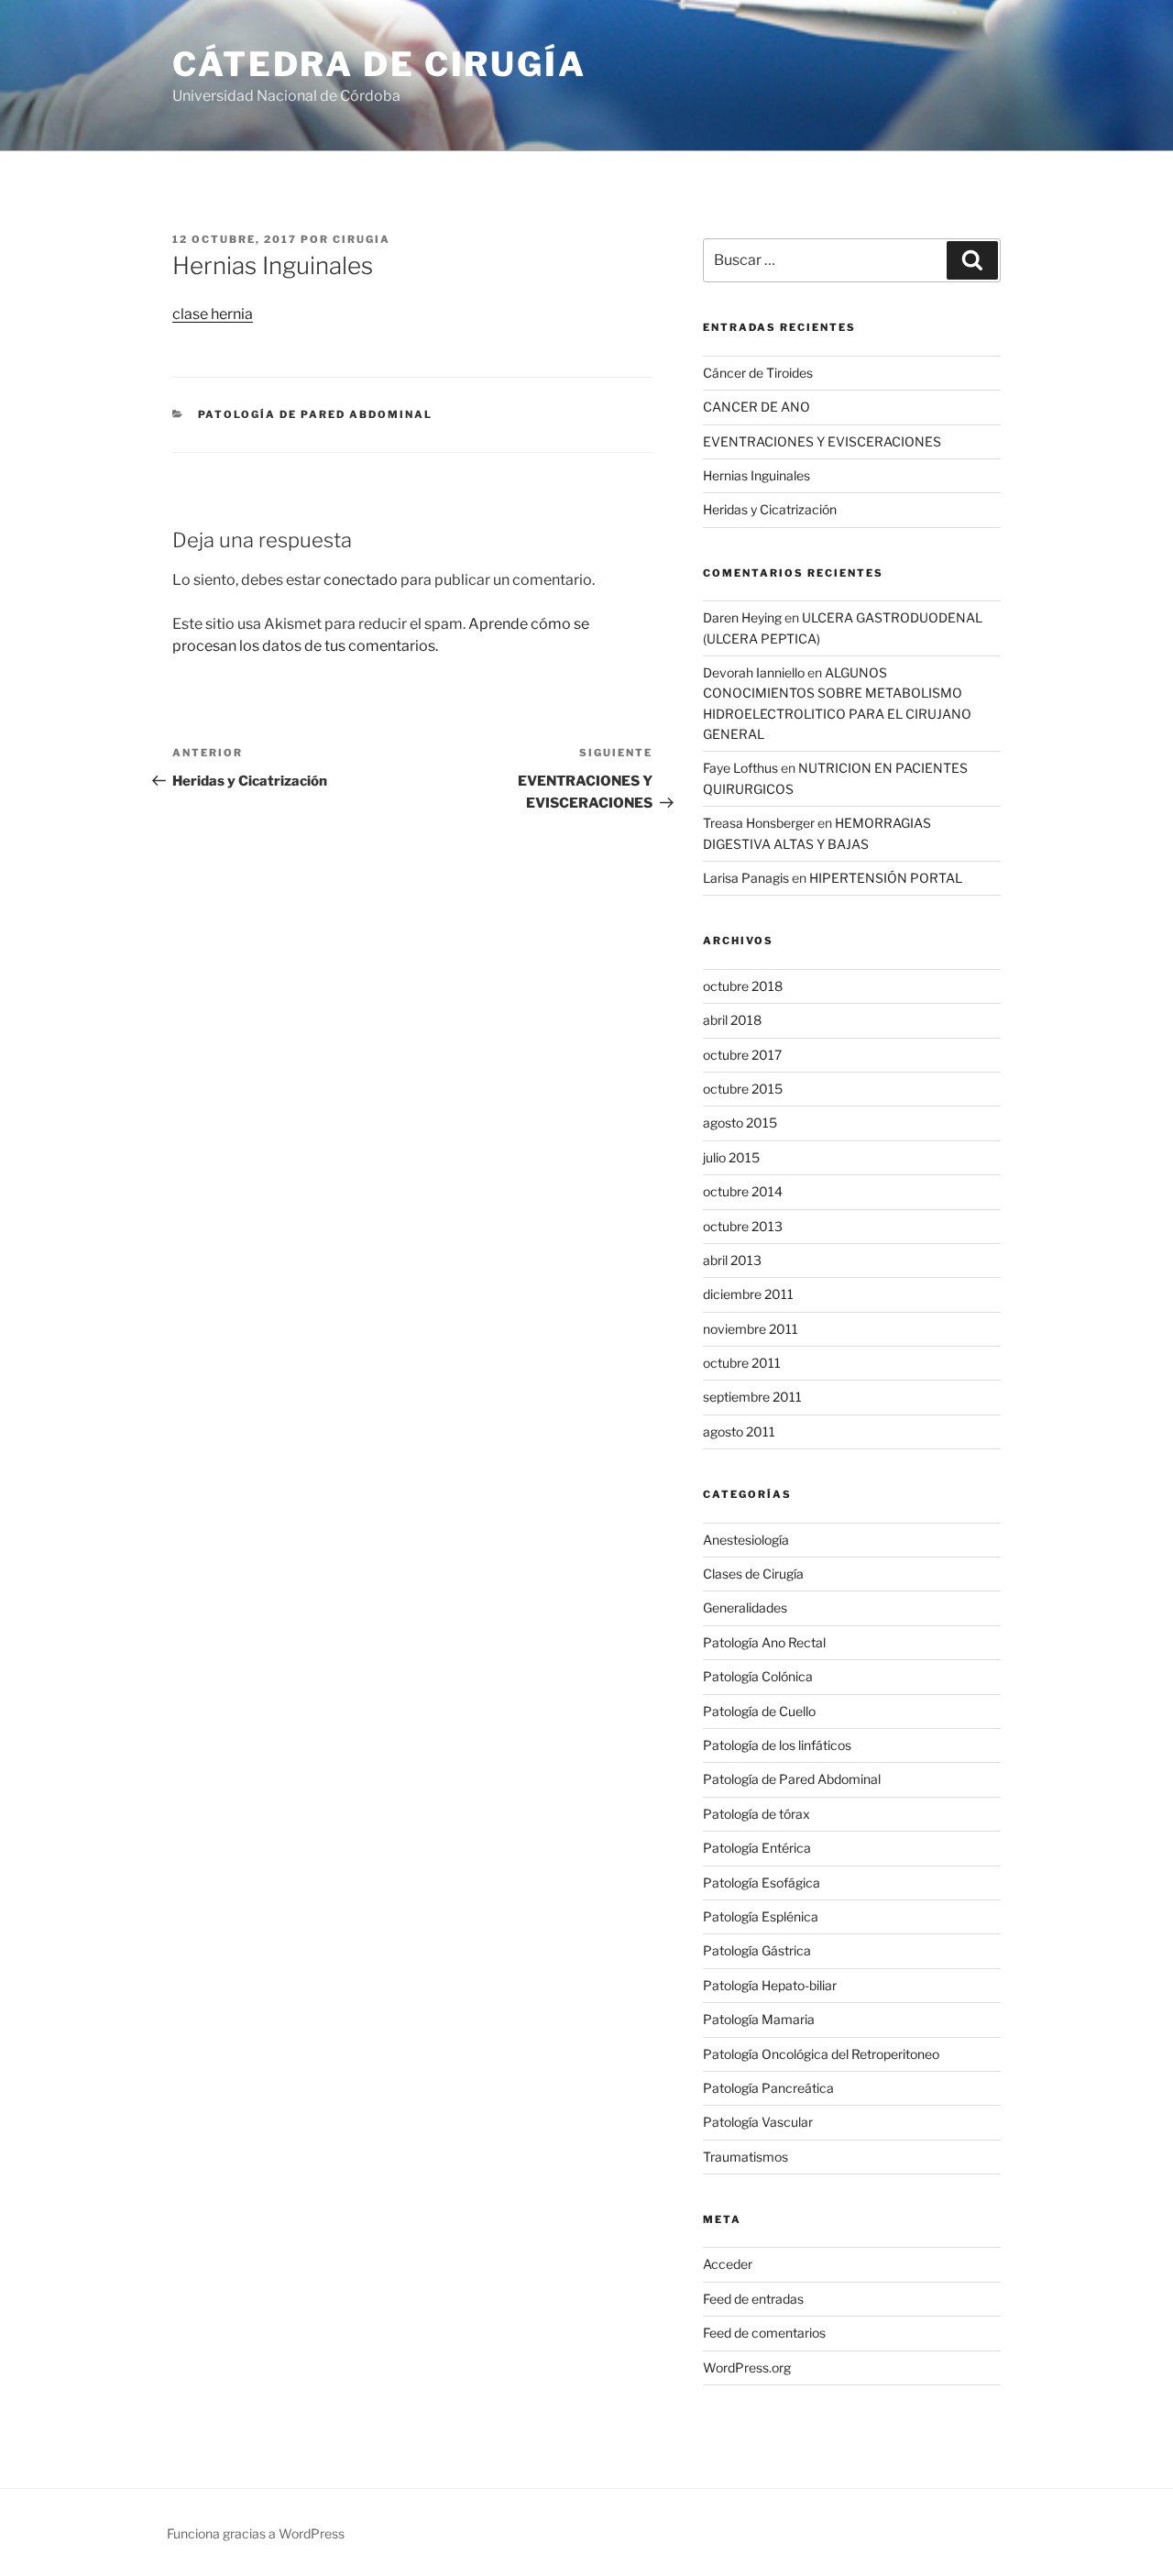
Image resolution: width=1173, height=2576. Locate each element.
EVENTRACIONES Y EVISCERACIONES (822, 441)
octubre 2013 (743, 1226)
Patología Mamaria (759, 2019)
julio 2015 (731, 1157)
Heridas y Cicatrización (770, 509)
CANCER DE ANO (756, 407)
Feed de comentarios (764, 2333)
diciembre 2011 (748, 1294)
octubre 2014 (743, 1191)
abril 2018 (732, 1020)
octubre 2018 (743, 986)
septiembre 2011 (752, 1397)
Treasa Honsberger (759, 823)
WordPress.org (747, 2367)
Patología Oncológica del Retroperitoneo (821, 2054)
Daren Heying (742, 617)
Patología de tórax (756, 1814)
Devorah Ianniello (754, 672)
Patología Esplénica (761, 1916)
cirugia (362, 239)
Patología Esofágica (762, 1882)
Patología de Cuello (759, 1711)
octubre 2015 (743, 1089)
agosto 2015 (740, 1123)
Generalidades (745, 1607)
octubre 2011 (742, 1363)
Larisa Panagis (746, 878)
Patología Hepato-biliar (770, 1985)
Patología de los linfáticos (777, 1745)
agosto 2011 (739, 1431)
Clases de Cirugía (753, 1574)
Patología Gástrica (757, 1950)
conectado (361, 580)
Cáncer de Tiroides (758, 373)
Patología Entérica (757, 1848)
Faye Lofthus (740, 768)
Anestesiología (746, 1540)
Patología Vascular (758, 2122)
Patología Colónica (758, 1676)
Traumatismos (745, 2157)
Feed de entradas (753, 2299)
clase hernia (213, 314)
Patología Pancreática (768, 2088)
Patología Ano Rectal (764, 1642)
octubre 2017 (742, 1055)
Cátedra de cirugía (379, 64)
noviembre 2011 (751, 1329)
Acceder (728, 2264)
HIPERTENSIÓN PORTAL (886, 878)
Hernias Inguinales (756, 475)
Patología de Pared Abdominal (316, 414)
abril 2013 (732, 1260)
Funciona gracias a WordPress (256, 2533)
